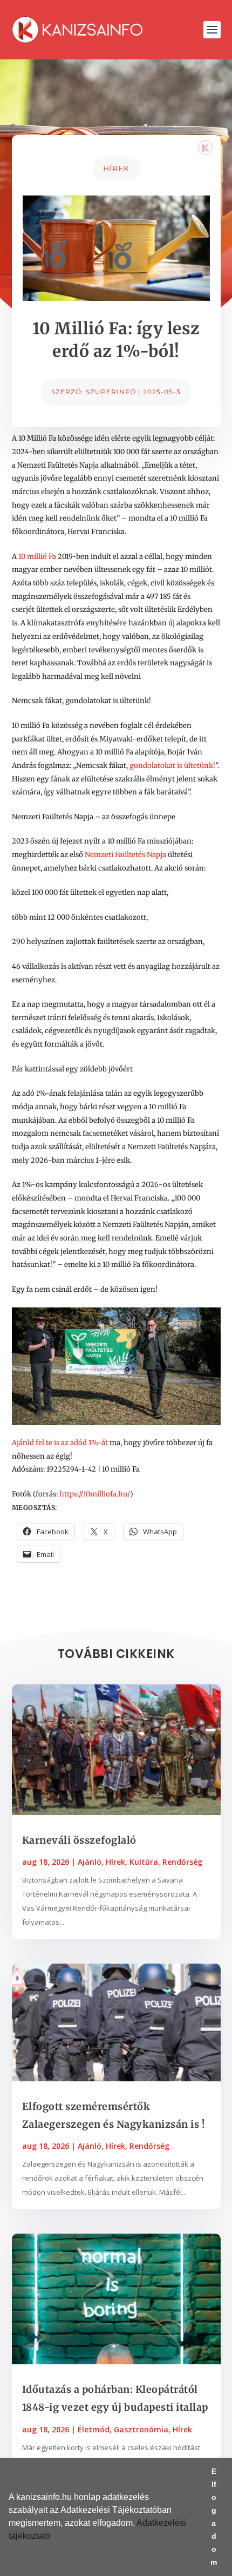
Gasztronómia (141, 2429)
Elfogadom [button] (214, 2517)
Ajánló (90, 1862)
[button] (54, 2537)
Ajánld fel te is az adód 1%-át (60, 1443)
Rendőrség (182, 1862)
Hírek (116, 168)
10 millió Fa (37, 557)
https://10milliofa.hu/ (95, 1494)
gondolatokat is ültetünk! (172, 766)
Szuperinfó (111, 392)
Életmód (94, 2429)
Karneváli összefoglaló (79, 1840)
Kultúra (144, 1862)
